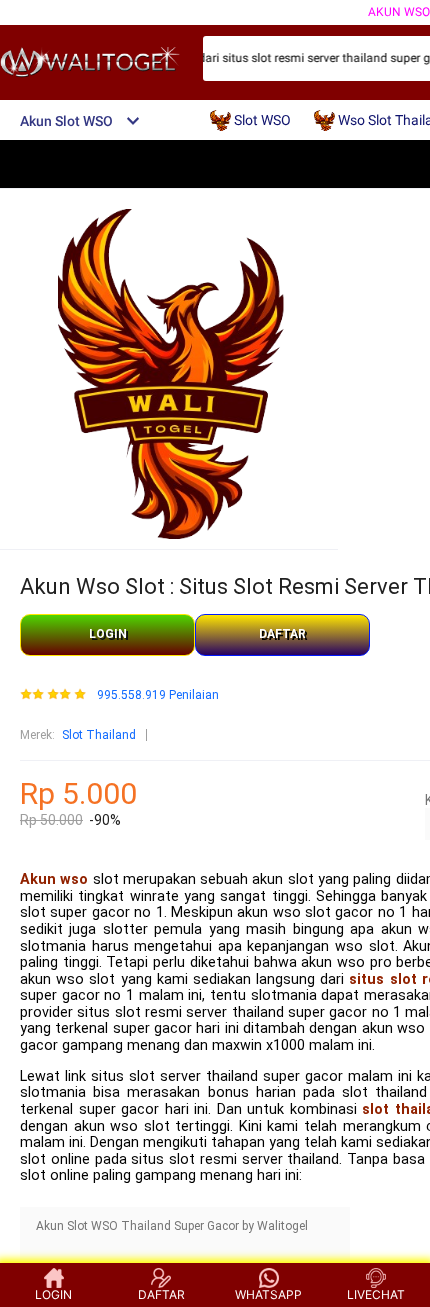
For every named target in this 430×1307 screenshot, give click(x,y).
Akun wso (54, 879)
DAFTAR (282, 634)
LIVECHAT (376, 1294)
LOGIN (108, 634)
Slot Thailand (99, 735)
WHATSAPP (268, 1294)
